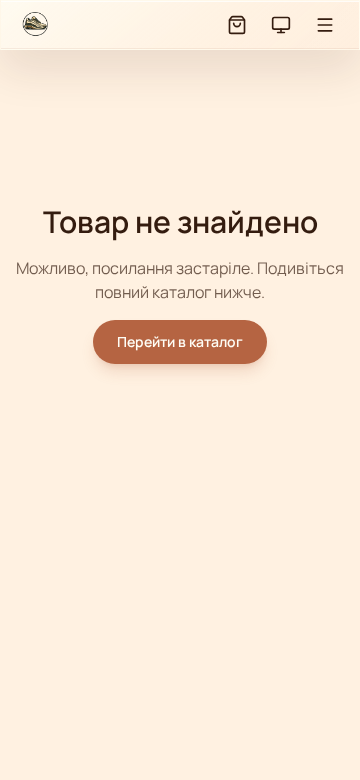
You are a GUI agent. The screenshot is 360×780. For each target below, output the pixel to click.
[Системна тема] (281, 25)
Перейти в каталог (180, 341)
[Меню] (325, 25)
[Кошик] (237, 25)
